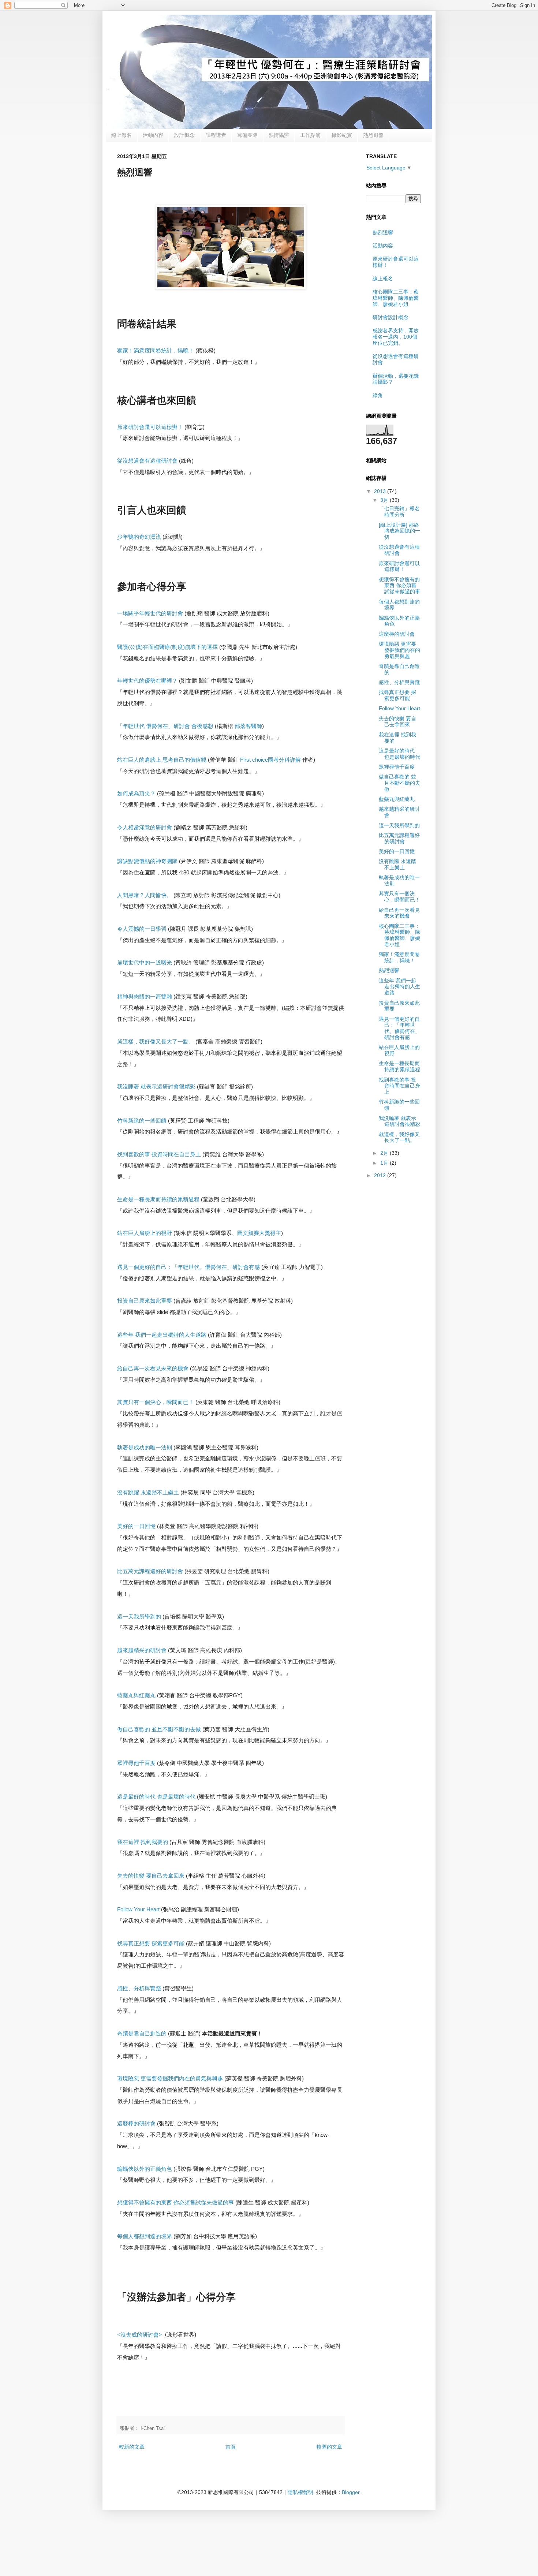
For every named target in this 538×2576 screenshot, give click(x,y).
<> (140, 2335)
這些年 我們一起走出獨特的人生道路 (399, 987)
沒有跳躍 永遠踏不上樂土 (397, 864)
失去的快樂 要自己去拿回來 (397, 722)
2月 (385, 1153)
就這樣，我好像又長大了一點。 (399, 1137)
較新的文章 (132, 2447)
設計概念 (184, 135)
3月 (385, 500)
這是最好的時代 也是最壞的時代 (399, 754)
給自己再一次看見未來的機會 (399, 913)
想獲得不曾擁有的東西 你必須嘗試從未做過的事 (399, 586)
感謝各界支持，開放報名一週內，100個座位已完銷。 (396, 337)
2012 (381, 1175)
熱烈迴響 (373, 135)
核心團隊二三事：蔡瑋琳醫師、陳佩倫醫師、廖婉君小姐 (396, 298)
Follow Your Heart (138, 1909)
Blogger (351, 2492)
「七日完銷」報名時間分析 (399, 512)
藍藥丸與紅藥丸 (397, 799)
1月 (385, 1163)
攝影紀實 (342, 135)
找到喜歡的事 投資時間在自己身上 (399, 1086)
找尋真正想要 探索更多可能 (397, 695)
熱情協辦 (279, 135)
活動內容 (153, 135)
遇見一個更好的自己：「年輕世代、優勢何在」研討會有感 (399, 1028)
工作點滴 (310, 135)
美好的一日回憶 (397, 851)
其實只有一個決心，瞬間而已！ (399, 897)
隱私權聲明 (300, 2492)
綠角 (378, 395)
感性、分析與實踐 (399, 682)
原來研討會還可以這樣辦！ (399, 566)
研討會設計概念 (391, 317)
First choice (270, 760)
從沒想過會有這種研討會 (399, 550)
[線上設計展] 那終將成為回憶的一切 (399, 531)
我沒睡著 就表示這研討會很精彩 (399, 1121)
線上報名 (122, 135)
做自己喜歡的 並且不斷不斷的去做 (399, 783)
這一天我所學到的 (399, 825)
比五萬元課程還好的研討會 (399, 838)
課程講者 (216, 135)
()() (167, 647)
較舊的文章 (329, 2447)
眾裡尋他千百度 (397, 767)
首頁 (231, 2447)
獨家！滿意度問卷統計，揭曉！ (399, 957)
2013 (381, 491)
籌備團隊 (247, 135)
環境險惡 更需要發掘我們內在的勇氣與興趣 (399, 650)
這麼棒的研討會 (397, 634)
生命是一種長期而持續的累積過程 (399, 1066)
